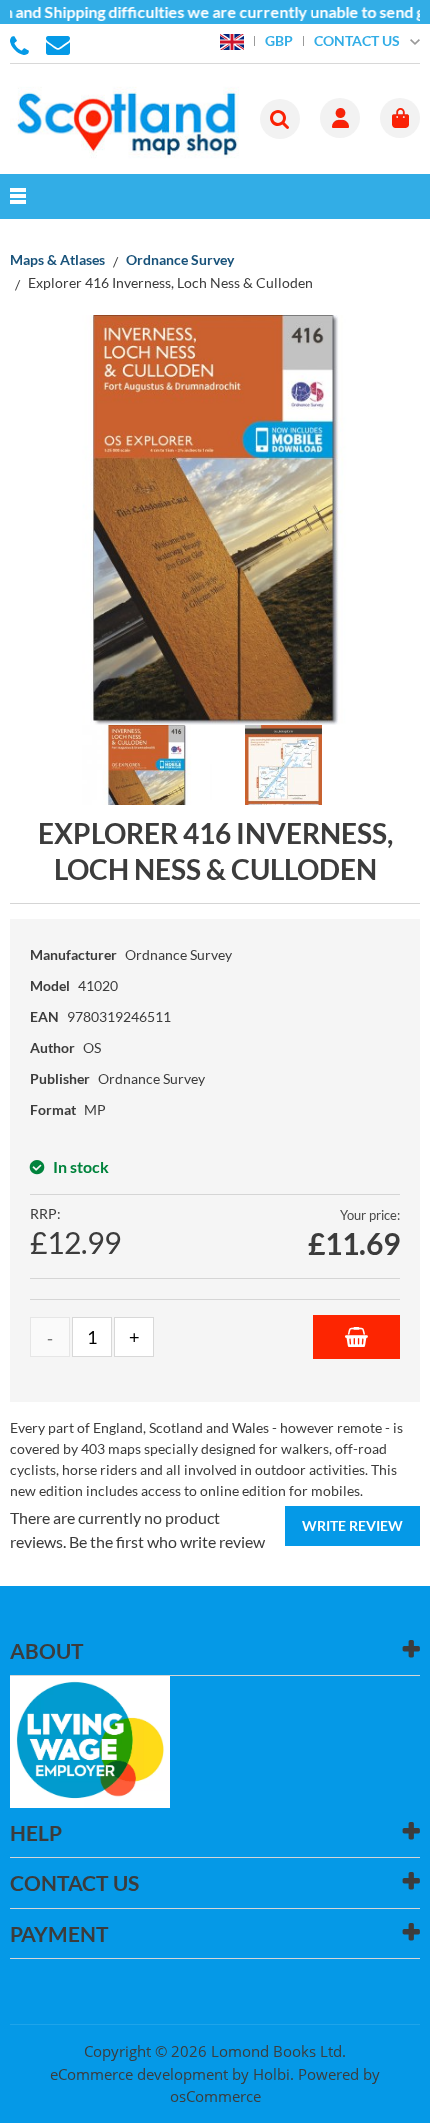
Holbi (271, 2074)
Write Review (352, 1525)
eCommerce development (139, 2074)
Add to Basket (356, 1337)
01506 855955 (23, 44)
